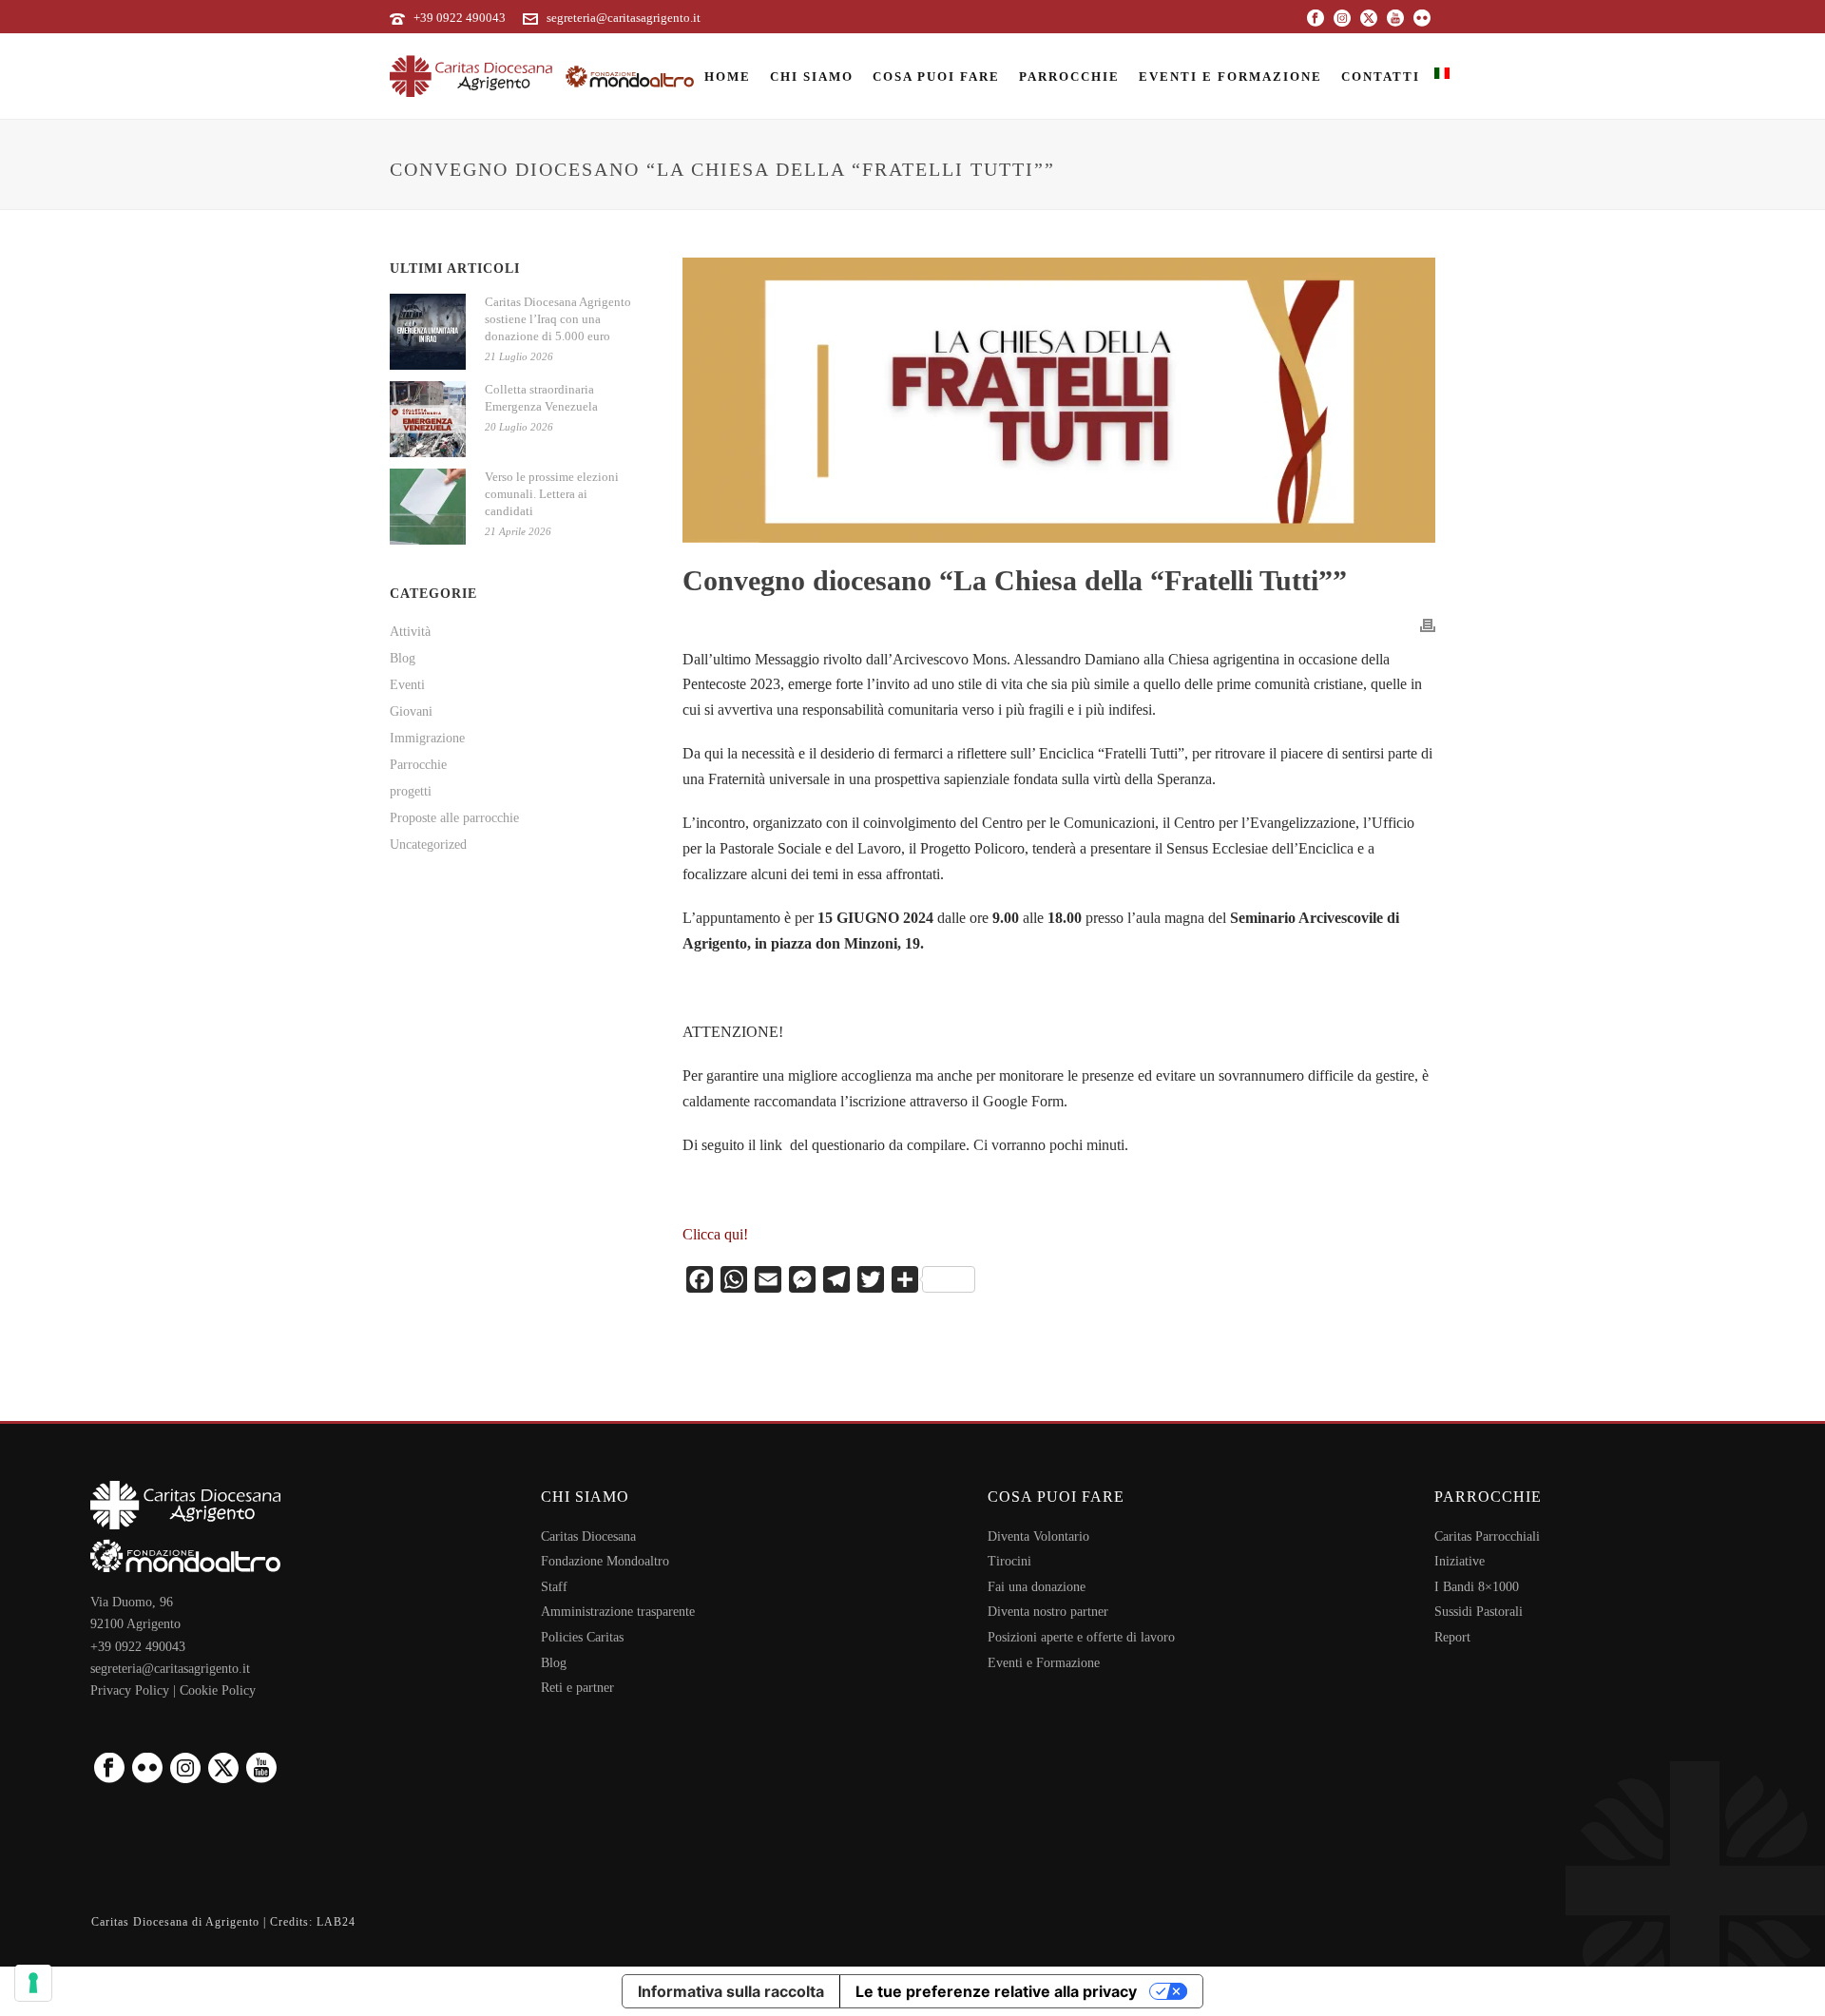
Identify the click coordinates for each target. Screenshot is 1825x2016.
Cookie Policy (218, 1690)
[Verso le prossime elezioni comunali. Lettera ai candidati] (428, 507)
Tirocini (1009, 1561)
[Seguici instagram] (185, 1769)
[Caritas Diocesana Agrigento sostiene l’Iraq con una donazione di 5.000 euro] (428, 332)
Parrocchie (1069, 77)
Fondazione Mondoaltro (605, 1561)
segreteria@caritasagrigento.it (624, 18)
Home (728, 77)
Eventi (407, 685)
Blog (403, 658)
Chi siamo (812, 77)
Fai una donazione (1037, 1587)
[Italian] (1442, 76)
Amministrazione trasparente (618, 1612)
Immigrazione (427, 738)
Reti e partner (577, 1688)
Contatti (1381, 77)
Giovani (411, 711)
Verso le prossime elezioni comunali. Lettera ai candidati (552, 494)
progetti (411, 791)
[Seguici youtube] (261, 1769)
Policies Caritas (582, 1637)
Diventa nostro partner (1048, 1612)
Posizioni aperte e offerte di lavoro (1081, 1637)
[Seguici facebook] (109, 1769)
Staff (554, 1587)
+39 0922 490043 (460, 18)
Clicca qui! (715, 1234)
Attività (410, 632)
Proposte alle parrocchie (454, 818)
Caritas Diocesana (588, 1536)
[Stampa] (1428, 625)
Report (1452, 1637)
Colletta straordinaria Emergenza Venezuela (541, 398)
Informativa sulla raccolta (731, 1991)
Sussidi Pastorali (1479, 1612)
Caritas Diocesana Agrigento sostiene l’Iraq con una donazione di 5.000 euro (558, 319)
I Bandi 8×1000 (1477, 1587)
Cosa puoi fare (936, 77)
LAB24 (336, 1922)
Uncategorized (428, 845)
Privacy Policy (130, 1690)
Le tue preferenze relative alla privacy (996, 1991)
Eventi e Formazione (1230, 77)
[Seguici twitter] (223, 1769)
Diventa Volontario (1038, 1536)
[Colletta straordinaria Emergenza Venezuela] (428, 419)
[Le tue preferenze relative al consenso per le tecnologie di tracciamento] (33, 1983)
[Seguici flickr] (147, 1769)
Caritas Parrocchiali (1487, 1536)
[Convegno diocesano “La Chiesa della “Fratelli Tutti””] (1059, 400)
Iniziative (1460, 1561)
